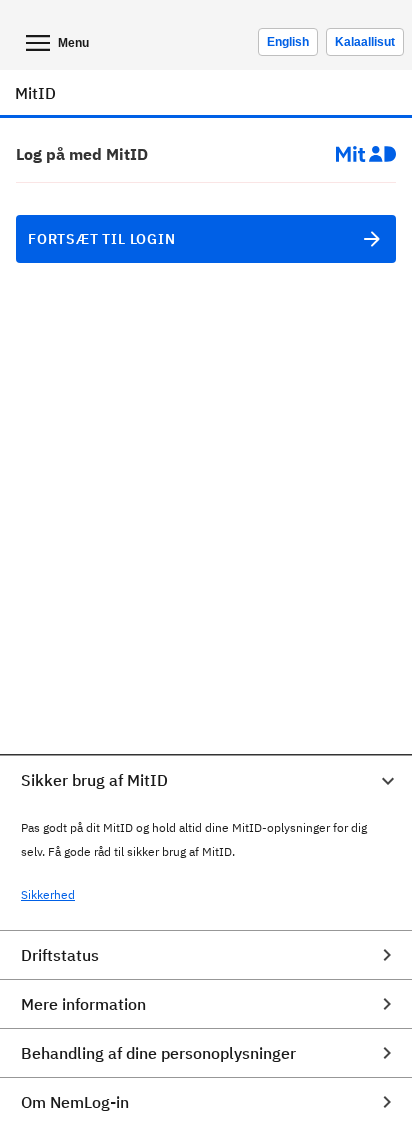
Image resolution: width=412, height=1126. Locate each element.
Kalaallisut (365, 42)
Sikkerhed (48, 894)
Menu (73, 43)
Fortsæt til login (102, 239)
